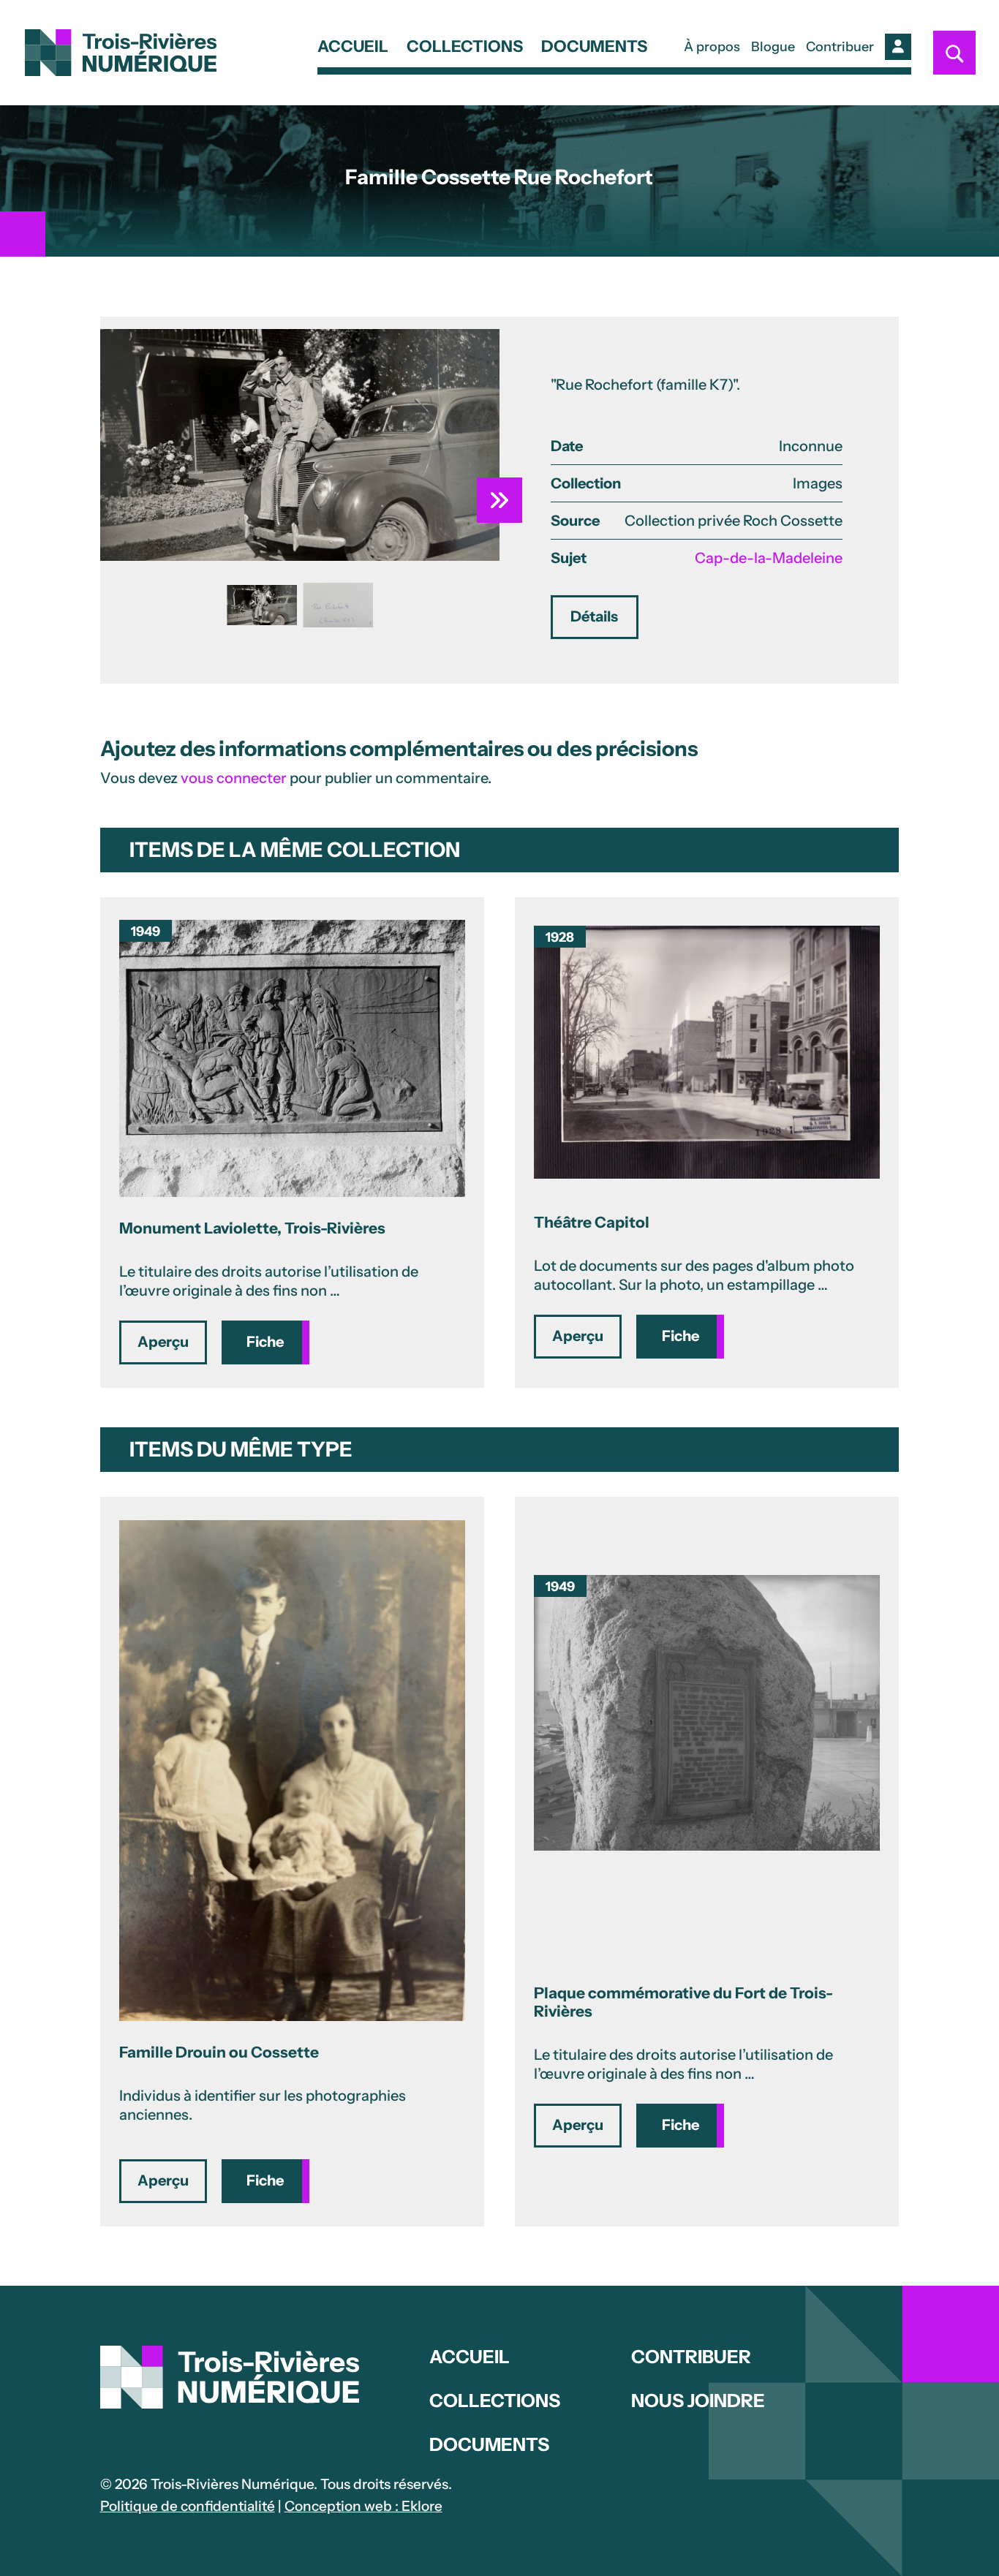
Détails (594, 616)
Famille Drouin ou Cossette (219, 2052)
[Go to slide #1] (262, 605)
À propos (712, 47)
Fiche (265, 1342)
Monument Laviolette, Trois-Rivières (252, 1228)
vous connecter (234, 778)
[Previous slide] (123, 445)
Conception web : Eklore (363, 2506)
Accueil (353, 48)
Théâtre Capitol (592, 1222)
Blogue (773, 47)
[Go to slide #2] (338, 605)
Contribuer (840, 47)
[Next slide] (477, 445)
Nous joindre (698, 2401)
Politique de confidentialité (188, 2506)
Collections (465, 48)
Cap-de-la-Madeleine (769, 558)
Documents (594, 48)
